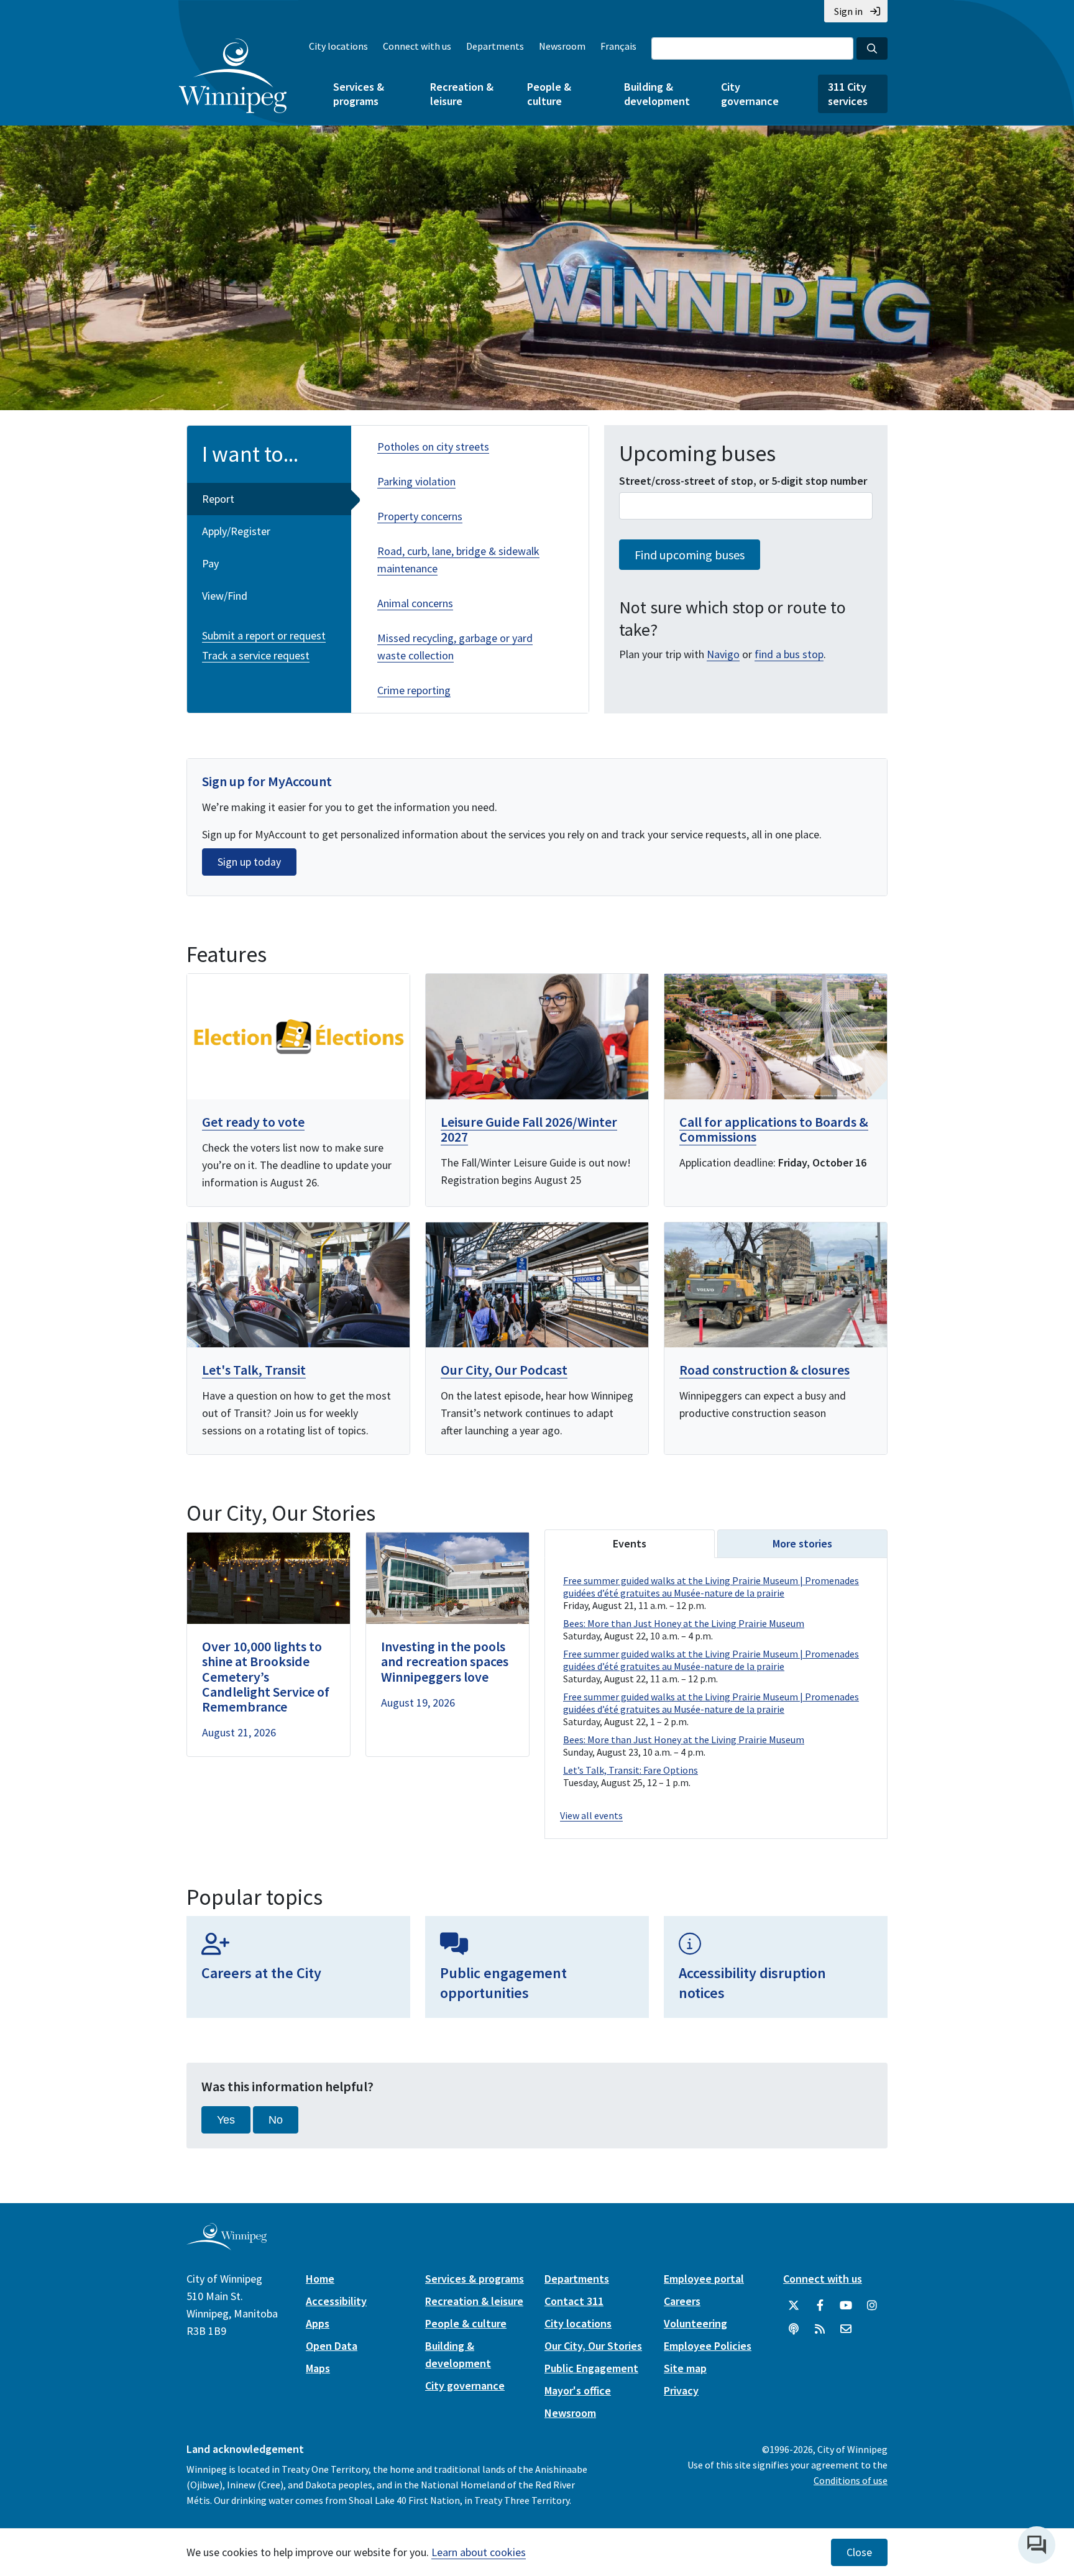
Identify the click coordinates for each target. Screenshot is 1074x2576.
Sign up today (249, 862)
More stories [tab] (802, 1543)
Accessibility (336, 2301)
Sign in (848, 11)
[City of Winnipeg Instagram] (872, 2306)
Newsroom (562, 46)
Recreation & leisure (462, 94)
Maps (318, 2368)
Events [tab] (630, 1543)
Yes (226, 2120)
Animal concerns (415, 603)
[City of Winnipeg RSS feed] (820, 2329)
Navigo (723, 654)
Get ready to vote (253, 1122)
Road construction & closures (764, 1370)
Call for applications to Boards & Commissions (774, 1129)
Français (618, 46)
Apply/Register (236, 531)
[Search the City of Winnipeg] (872, 48)
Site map (685, 2368)
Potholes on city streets (433, 447)
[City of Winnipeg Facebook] (820, 2306)
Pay (210, 563)
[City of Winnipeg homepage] (227, 2246)
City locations (338, 46)
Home (320, 2279)
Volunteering (695, 2323)
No (276, 2120)
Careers (682, 2301)
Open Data (332, 2346)
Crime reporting (414, 690)
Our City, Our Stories (593, 2346)
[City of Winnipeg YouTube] (846, 2306)
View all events (591, 1815)
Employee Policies (708, 2346)
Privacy (681, 2390)
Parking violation (416, 481)
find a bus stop (789, 654)
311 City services (848, 94)
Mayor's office (578, 2390)
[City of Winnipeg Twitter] (794, 2306)
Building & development (657, 94)
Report (218, 499)
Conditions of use (851, 2480)
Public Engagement (591, 2368)
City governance (750, 94)
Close (859, 2552)
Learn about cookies (479, 2552)
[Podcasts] (794, 2329)
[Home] (233, 76)
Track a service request (256, 655)
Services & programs (359, 94)
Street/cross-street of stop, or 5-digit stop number (743, 481)
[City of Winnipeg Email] (846, 2329)
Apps (318, 2323)
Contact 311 (574, 2301)
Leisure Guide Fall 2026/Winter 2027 (529, 1129)
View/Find (225, 596)
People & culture (549, 94)
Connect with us (417, 46)
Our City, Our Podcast (504, 1370)
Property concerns (420, 516)
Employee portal (704, 2279)
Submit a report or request (264, 635)
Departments (495, 46)
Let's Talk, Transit (254, 1370)
